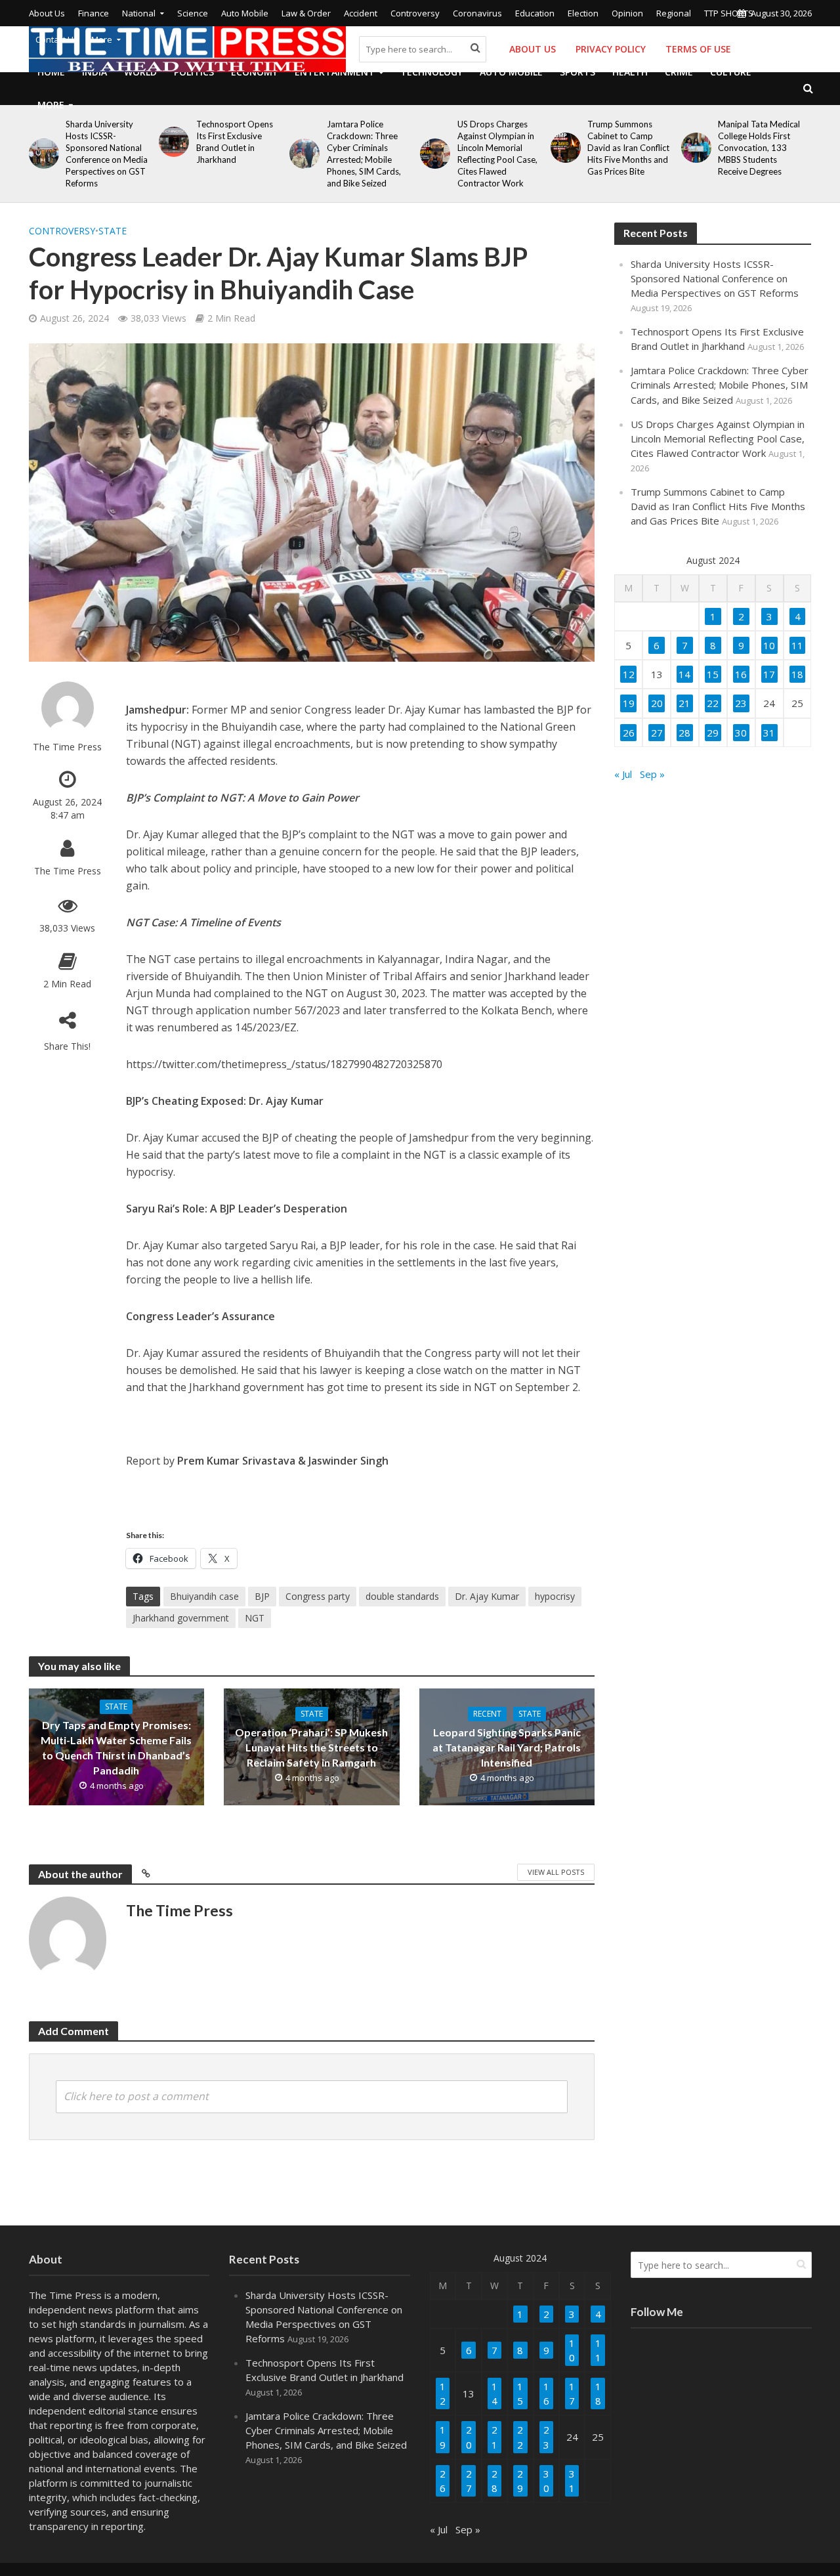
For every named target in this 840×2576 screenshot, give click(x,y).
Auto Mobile (245, 13)
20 (657, 703)
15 (713, 674)
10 (769, 645)
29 (713, 733)
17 (769, 674)
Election (583, 13)
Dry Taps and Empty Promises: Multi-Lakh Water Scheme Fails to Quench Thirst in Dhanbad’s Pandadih (116, 1748)
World (140, 72)
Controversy (415, 13)
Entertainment (335, 72)
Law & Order (306, 13)
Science (193, 13)
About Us (47, 13)
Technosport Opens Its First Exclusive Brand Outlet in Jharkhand (235, 142)
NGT (255, 1618)
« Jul (623, 774)
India (94, 72)
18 (797, 674)
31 (769, 733)
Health (630, 72)
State (113, 231)
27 (657, 733)
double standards (402, 1596)
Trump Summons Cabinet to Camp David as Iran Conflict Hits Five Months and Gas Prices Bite (628, 148)
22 (713, 703)
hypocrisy (555, 1596)
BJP (262, 1596)
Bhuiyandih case (204, 1596)
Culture (731, 72)
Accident (361, 13)
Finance (94, 13)
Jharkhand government (181, 1618)
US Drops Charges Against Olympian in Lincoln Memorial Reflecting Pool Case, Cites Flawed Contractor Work (497, 154)
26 (629, 733)
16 (741, 674)
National (139, 13)
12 (629, 674)
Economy (254, 72)
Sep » (652, 774)
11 (797, 645)
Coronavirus (477, 13)
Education (535, 13)
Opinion (627, 13)
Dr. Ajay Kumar (487, 1596)
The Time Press (67, 747)
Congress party (318, 1596)
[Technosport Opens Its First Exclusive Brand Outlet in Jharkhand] (172, 142)
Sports (577, 72)
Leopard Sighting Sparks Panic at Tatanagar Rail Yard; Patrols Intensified (507, 1747)
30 (741, 733)
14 (684, 674)
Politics (194, 72)
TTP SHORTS (729, 13)
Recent (487, 1714)
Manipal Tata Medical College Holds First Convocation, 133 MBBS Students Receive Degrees (759, 148)
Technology (431, 72)
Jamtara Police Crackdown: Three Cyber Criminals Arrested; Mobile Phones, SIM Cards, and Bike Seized (364, 154)
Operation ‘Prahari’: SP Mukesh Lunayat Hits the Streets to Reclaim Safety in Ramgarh (311, 1747)
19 (629, 703)
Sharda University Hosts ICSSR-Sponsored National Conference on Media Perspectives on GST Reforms (107, 154)
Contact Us (57, 39)
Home (51, 72)
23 (741, 703)
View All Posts (556, 1872)
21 (684, 703)
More (102, 39)
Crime (679, 72)
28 (684, 733)
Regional (674, 13)
